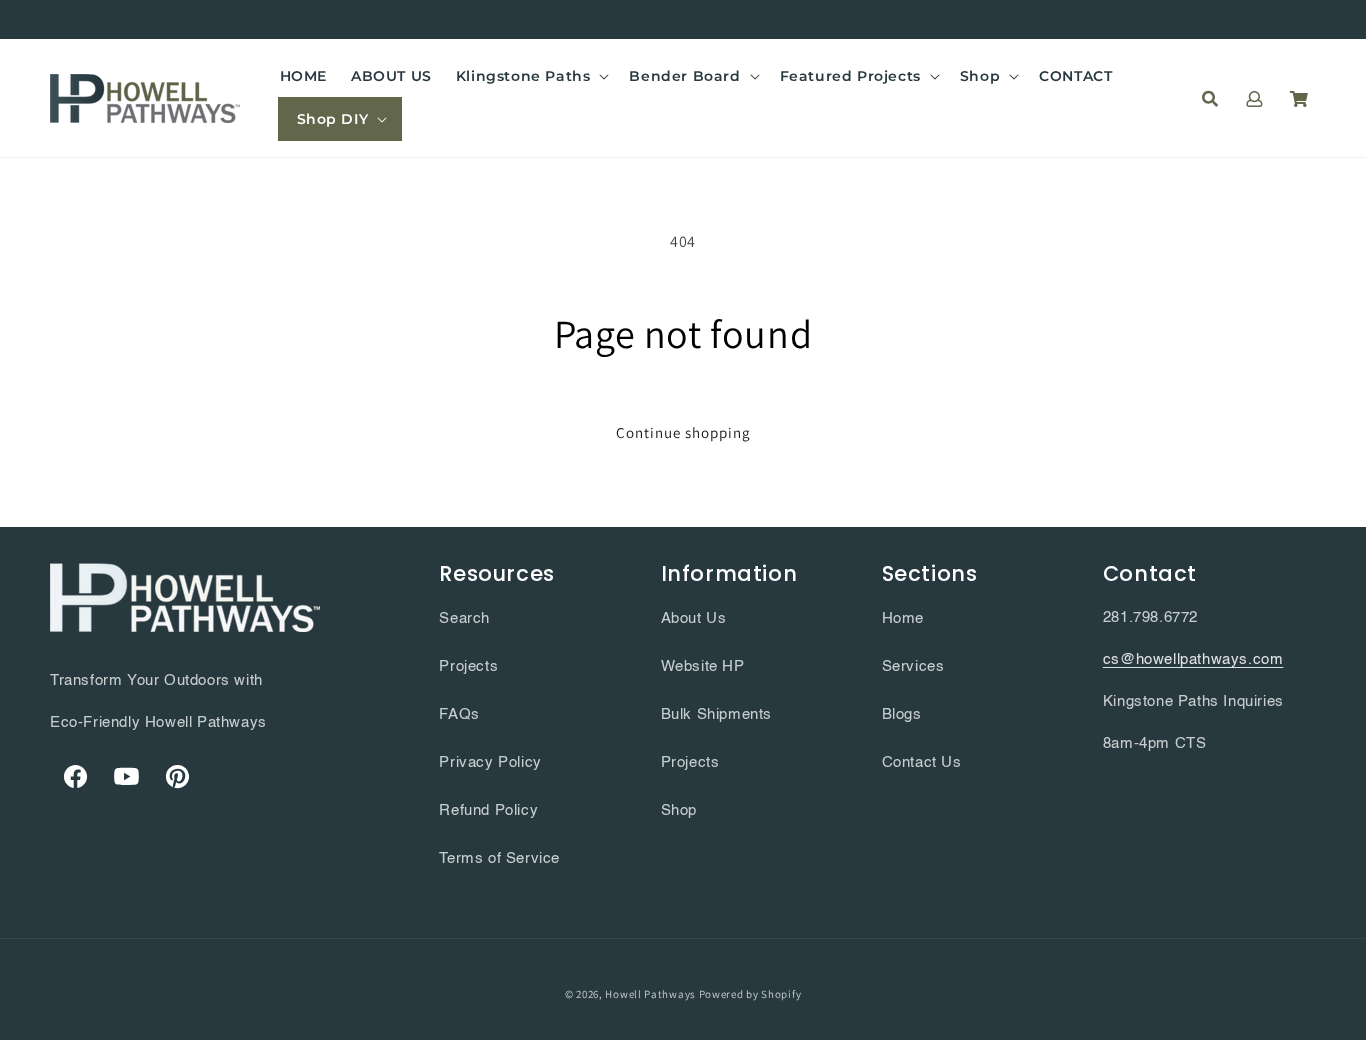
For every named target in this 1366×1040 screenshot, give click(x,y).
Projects (468, 666)
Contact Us (922, 762)
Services (913, 666)
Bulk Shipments (716, 714)
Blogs (902, 714)
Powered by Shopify (750, 994)
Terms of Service (499, 858)
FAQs (459, 714)
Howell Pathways (650, 994)
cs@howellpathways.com (1193, 659)
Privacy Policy (490, 762)
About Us (694, 618)
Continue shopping (683, 432)
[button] (531, 76)
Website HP (703, 666)
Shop (679, 810)
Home (903, 618)
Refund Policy (488, 810)
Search (464, 618)
